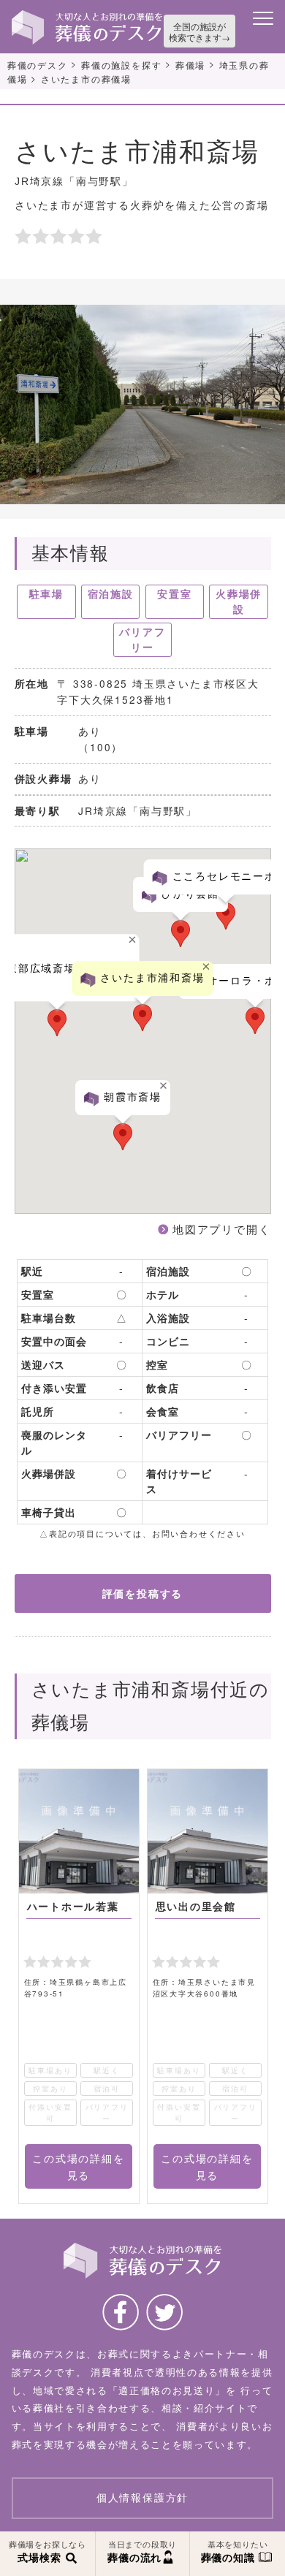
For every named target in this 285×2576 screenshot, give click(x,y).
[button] (180, 934)
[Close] (133, 940)
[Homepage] (87, 15)
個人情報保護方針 (142, 2498)
